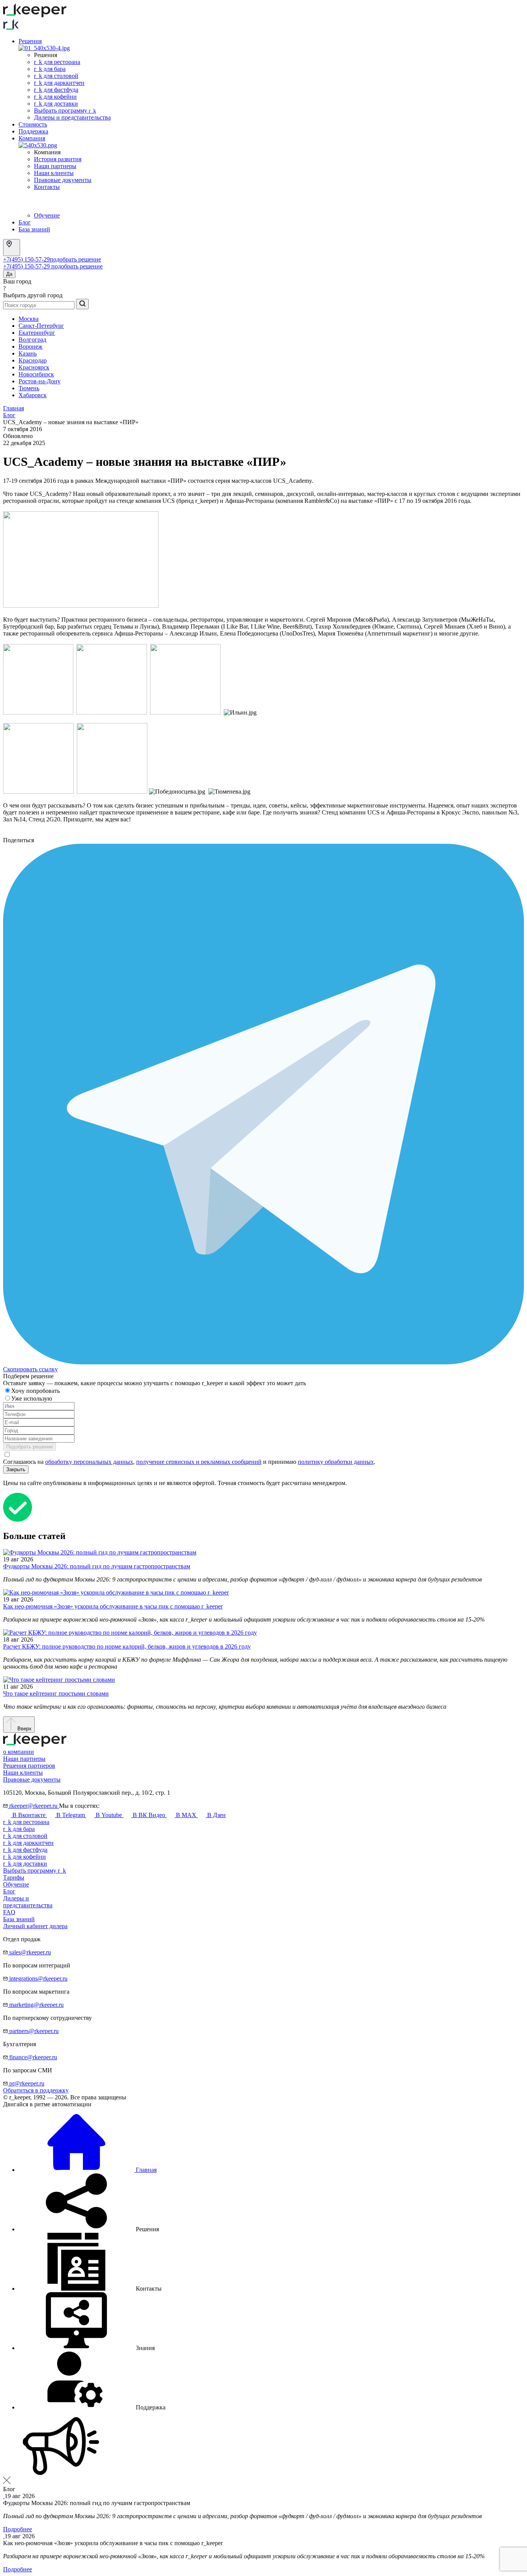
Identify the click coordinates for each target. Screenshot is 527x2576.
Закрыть (16, 1469)
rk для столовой (56, 76)
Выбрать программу (65, 110)
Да (9, 274)
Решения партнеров (29, 1766)
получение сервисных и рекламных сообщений (199, 1462)
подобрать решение (75, 259)
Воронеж (30, 346)
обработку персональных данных (89, 1462)
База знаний (34, 229)
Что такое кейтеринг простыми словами (56, 1693)
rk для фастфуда (56, 90)
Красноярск (34, 367)
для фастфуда (25, 1850)
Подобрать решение (30, 1447)
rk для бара (50, 69)
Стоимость (33, 124)
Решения (30, 41)
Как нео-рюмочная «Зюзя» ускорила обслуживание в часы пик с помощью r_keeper (113, 1606)
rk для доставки (56, 104)
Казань (28, 353)
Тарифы (14, 1877)
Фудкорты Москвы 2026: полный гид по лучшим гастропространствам (97, 1566)
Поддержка (33, 131)
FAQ (9, 1912)
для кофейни (24, 1857)
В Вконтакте (29, 1815)
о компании (19, 1752)
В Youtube (109, 1815)
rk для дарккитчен (59, 83)
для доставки (25, 1864)
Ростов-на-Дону (40, 381)
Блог (25, 222)
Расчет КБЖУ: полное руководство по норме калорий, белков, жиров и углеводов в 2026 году (127, 1646)
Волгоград (32, 340)
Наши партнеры (55, 166)
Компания (32, 138)
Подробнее (18, 2529)
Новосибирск (36, 374)
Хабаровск (33, 395)
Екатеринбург (37, 333)
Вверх (24, 1729)
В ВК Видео (149, 1815)
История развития (58, 159)
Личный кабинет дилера (35, 1926)
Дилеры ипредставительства (28, 1902)
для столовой (25, 1836)
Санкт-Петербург (41, 326)
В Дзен (216, 1815)
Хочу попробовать (36, 1391)
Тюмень (29, 388)
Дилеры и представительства (72, 117)
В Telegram (71, 1815)
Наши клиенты (54, 173)
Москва (29, 319)
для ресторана (26, 1822)
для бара (19, 1829)
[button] (89, 2229)
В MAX (186, 1815)
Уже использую (32, 1398)
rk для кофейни (55, 97)
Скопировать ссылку (30, 1369)
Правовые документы (63, 180)
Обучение (47, 215)
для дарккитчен (28, 1843)
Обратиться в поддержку (36, 2090)
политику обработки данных (336, 1462)
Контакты (47, 187)
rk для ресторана (57, 62)
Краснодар (33, 360)
